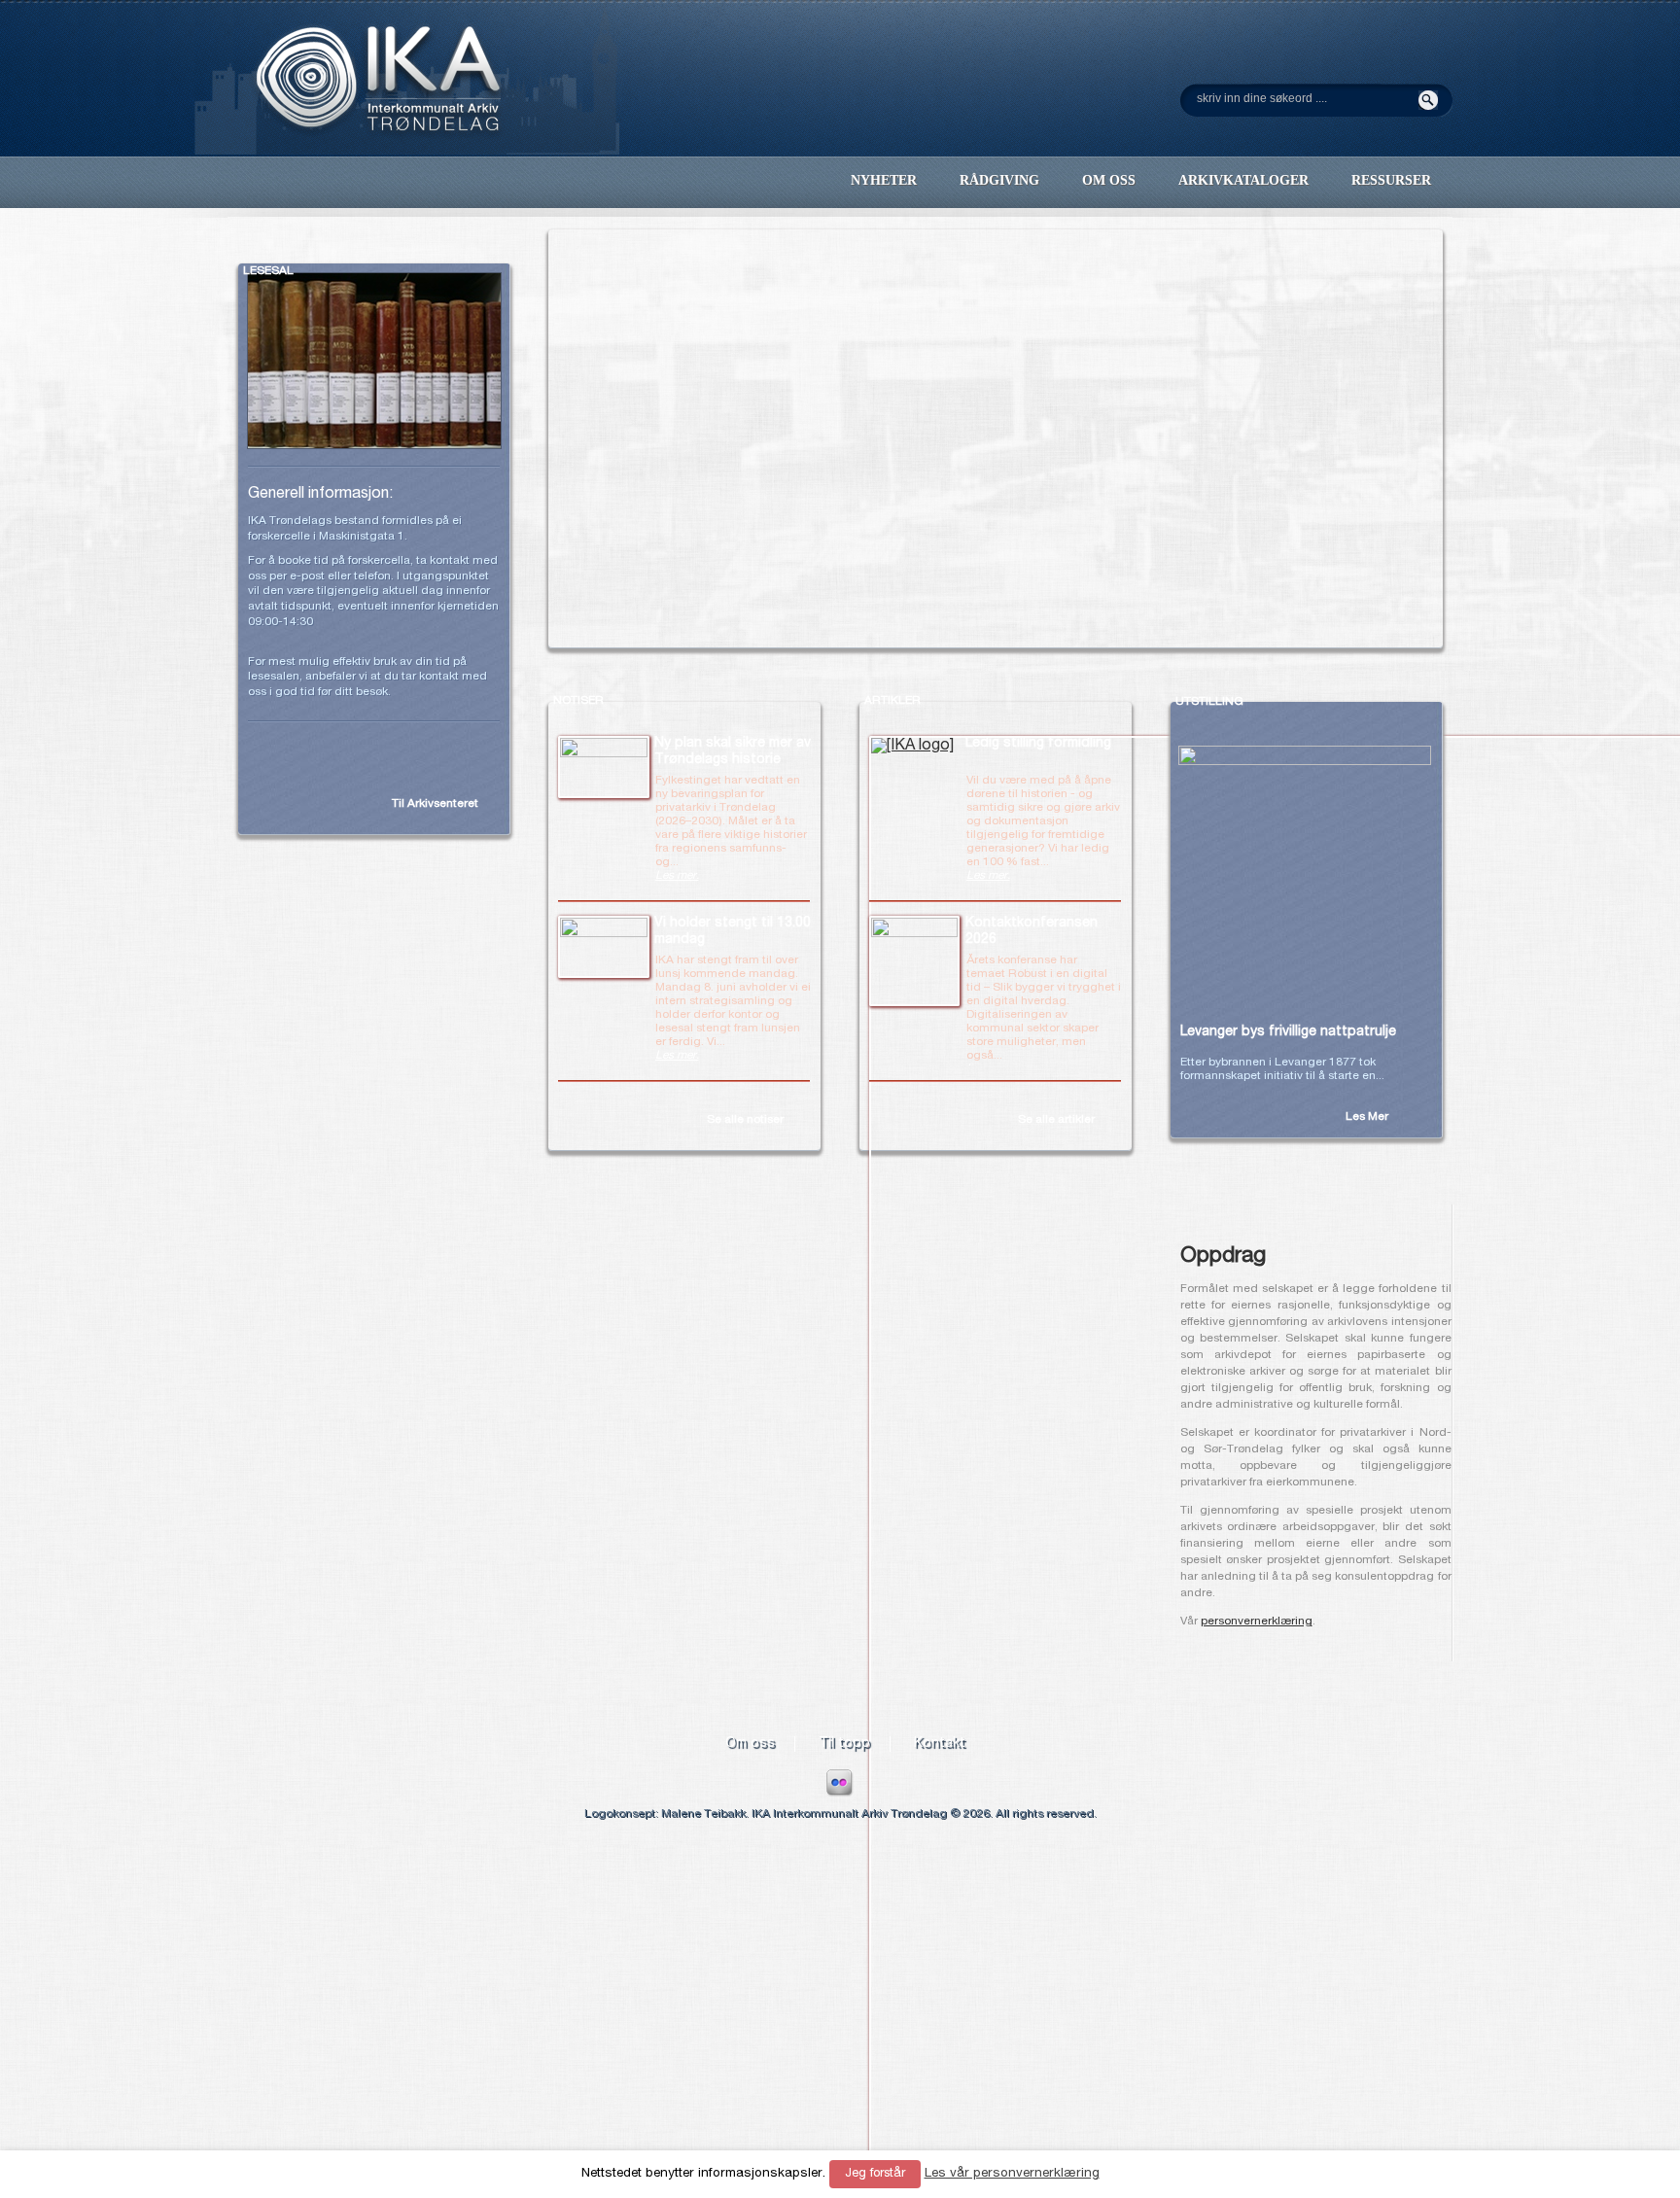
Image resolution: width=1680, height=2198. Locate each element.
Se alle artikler (1056, 1120)
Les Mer (1367, 1117)
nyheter (884, 180)
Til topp (844, 1744)
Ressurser (1391, 180)
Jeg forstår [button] (875, 2174)
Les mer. (677, 876)
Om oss (750, 1744)
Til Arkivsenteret (435, 804)
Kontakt (940, 1744)
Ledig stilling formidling (1038, 744)
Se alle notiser (745, 1120)
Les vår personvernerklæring (1012, 2174)
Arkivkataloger (1243, 180)
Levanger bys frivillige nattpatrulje (1288, 1032)
